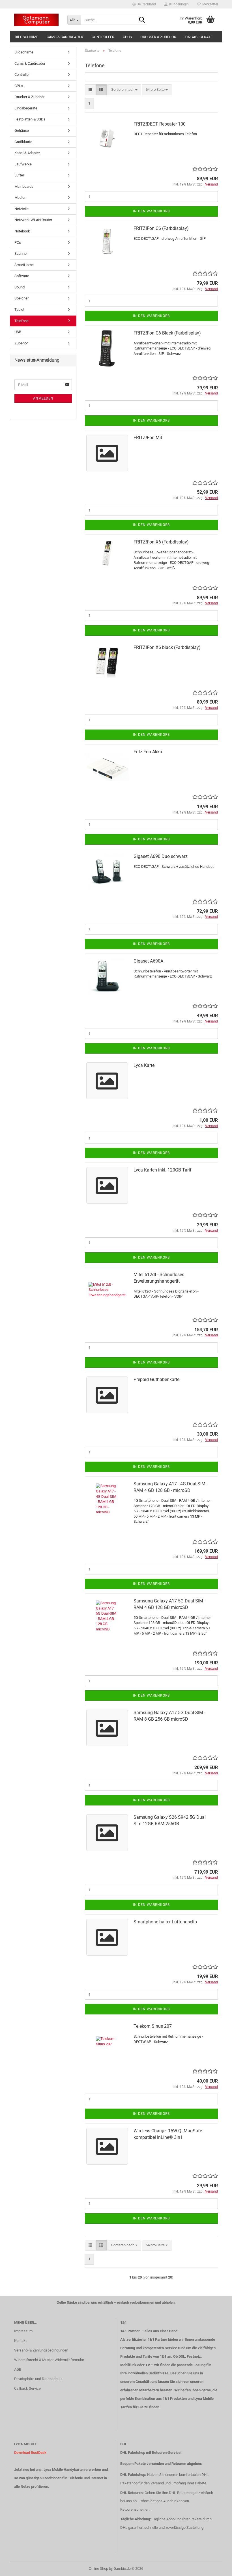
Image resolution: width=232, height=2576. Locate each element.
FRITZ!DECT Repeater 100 (160, 124)
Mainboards (24, 186)
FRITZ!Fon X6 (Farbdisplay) (161, 542)
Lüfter (19, 175)
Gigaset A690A (148, 961)
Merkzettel (209, 4)
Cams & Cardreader (65, 37)
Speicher (22, 298)
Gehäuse (22, 130)
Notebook (22, 231)
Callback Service (27, 2388)
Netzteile (22, 209)
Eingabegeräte (199, 37)
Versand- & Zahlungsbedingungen (41, 2350)
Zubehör (21, 343)
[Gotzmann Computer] (36, 20)
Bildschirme (26, 37)
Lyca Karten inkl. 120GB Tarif (163, 1170)
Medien (20, 198)
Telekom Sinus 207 (153, 2026)
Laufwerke (23, 164)
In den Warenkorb (151, 211)
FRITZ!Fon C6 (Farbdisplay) (161, 228)
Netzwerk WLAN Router (33, 220)
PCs (18, 242)
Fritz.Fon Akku (148, 752)
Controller (103, 37)
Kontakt (20, 2341)
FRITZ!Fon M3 (148, 438)
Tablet (19, 309)
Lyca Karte (144, 1065)
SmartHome (24, 265)
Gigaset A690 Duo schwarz (161, 856)
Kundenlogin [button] (178, 4)
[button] (144, 4)
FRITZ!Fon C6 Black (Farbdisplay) (167, 333)
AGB (18, 2369)
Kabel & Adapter (27, 153)
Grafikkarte (23, 142)
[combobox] (124, 90)
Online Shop (98, 2569)
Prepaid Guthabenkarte (156, 1379)
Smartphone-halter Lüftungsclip (165, 1922)
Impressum (23, 2331)
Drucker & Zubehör (158, 37)
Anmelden (43, 398)
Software (22, 276)
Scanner (21, 253)
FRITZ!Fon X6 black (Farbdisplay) (167, 647)
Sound (20, 287)
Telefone (22, 321)
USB (18, 332)
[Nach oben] (216, 2568)
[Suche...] (142, 20)
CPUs (127, 37)
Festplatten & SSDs (30, 119)
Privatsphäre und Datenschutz (38, 2379)
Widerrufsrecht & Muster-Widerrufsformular (49, 2360)
